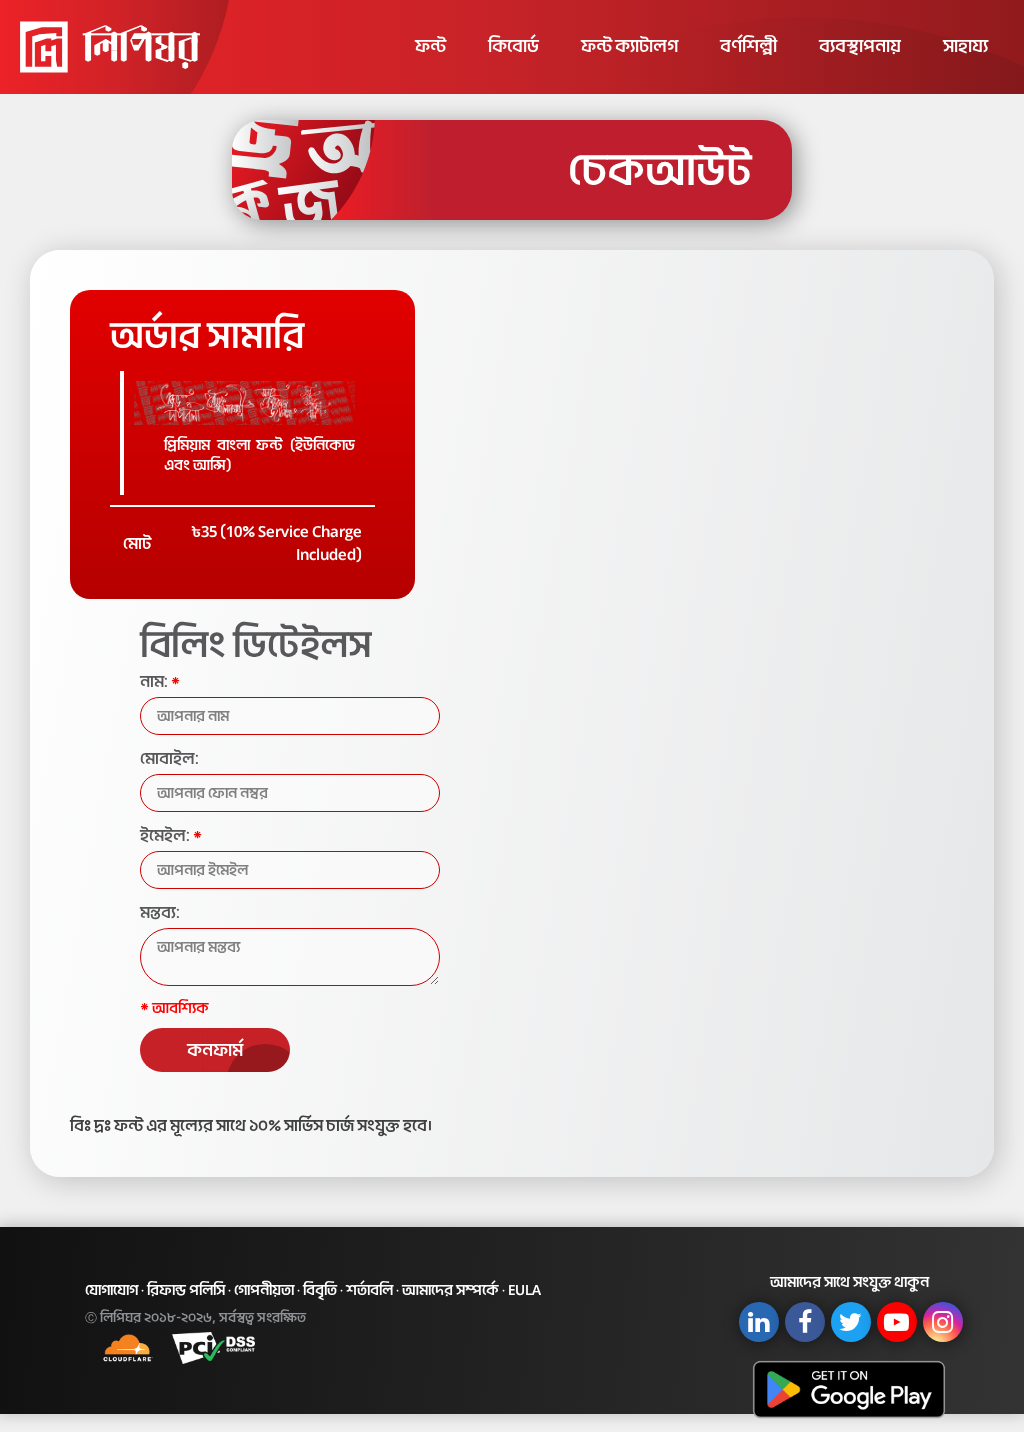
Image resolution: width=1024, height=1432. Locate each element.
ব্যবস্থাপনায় (860, 46)
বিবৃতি (320, 1290)
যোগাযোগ (111, 1290)
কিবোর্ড (513, 46)
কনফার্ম (215, 1050)
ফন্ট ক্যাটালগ (629, 46)
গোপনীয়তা (264, 1290)
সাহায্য (965, 46)
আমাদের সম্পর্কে (450, 1290)
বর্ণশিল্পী (748, 46)
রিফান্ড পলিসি (186, 1290)
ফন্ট (430, 46)
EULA (524, 1290)
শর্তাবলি (369, 1290)
